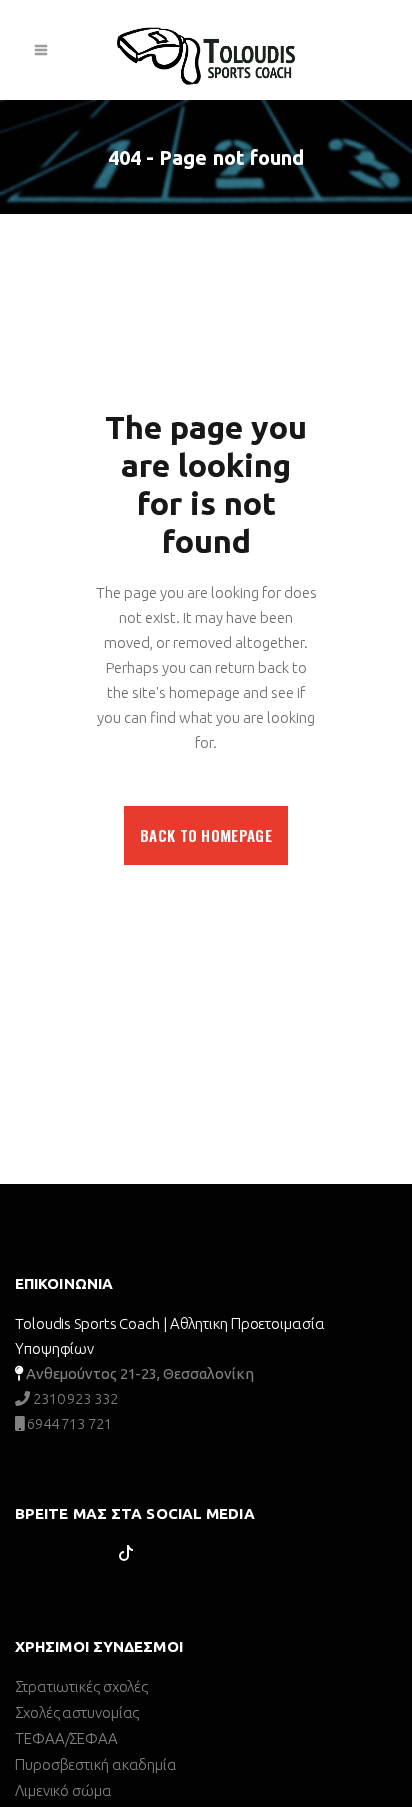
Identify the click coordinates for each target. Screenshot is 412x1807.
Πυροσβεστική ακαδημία (96, 1764)
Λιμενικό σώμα (63, 1790)
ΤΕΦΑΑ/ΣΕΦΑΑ (66, 1738)
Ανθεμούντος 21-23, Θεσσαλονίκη (140, 1373)
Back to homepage (206, 835)
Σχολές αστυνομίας (77, 1712)
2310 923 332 (74, 1398)
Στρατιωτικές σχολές (81, 1686)
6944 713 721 (68, 1423)
